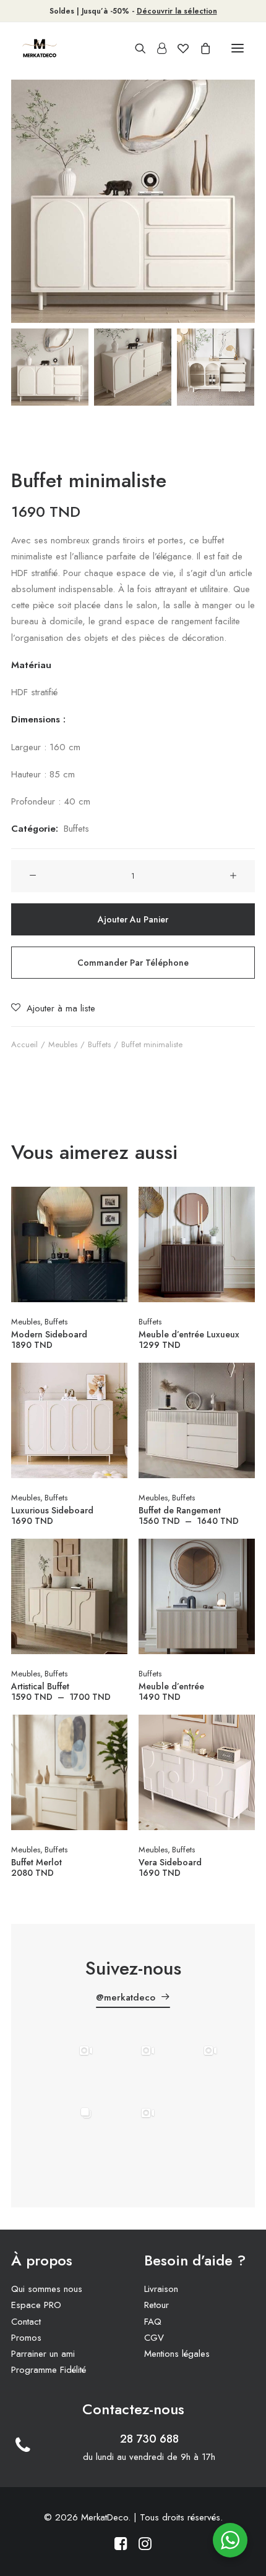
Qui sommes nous (47, 2289)
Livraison (161, 2289)
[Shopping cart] (200, 48)
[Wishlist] (178, 48)
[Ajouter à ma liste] (113, 1221)
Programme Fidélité (49, 2370)
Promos (26, 2338)
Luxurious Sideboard (52, 1515)
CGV (154, 2338)
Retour (157, 2305)
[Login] (156, 48)
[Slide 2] (133, 367)
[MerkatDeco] (40, 48)
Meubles (63, 1044)
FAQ (153, 2322)
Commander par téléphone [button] (133, 963)
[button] (238, 48)
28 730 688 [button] (149, 2439)
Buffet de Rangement (192, 1515)
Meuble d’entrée (171, 1691)
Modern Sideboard (49, 1339)
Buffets (76, 829)
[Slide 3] (216, 367)
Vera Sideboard (170, 1867)
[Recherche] (135, 48)
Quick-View (113, 1201)
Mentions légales (177, 2354)
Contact (26, 2322)
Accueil (24, 1044)
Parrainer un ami (43, 2354)
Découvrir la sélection (177, 11)
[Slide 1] (50, 367)
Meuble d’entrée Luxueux (189, 1339)
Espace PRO (36, 2305)
